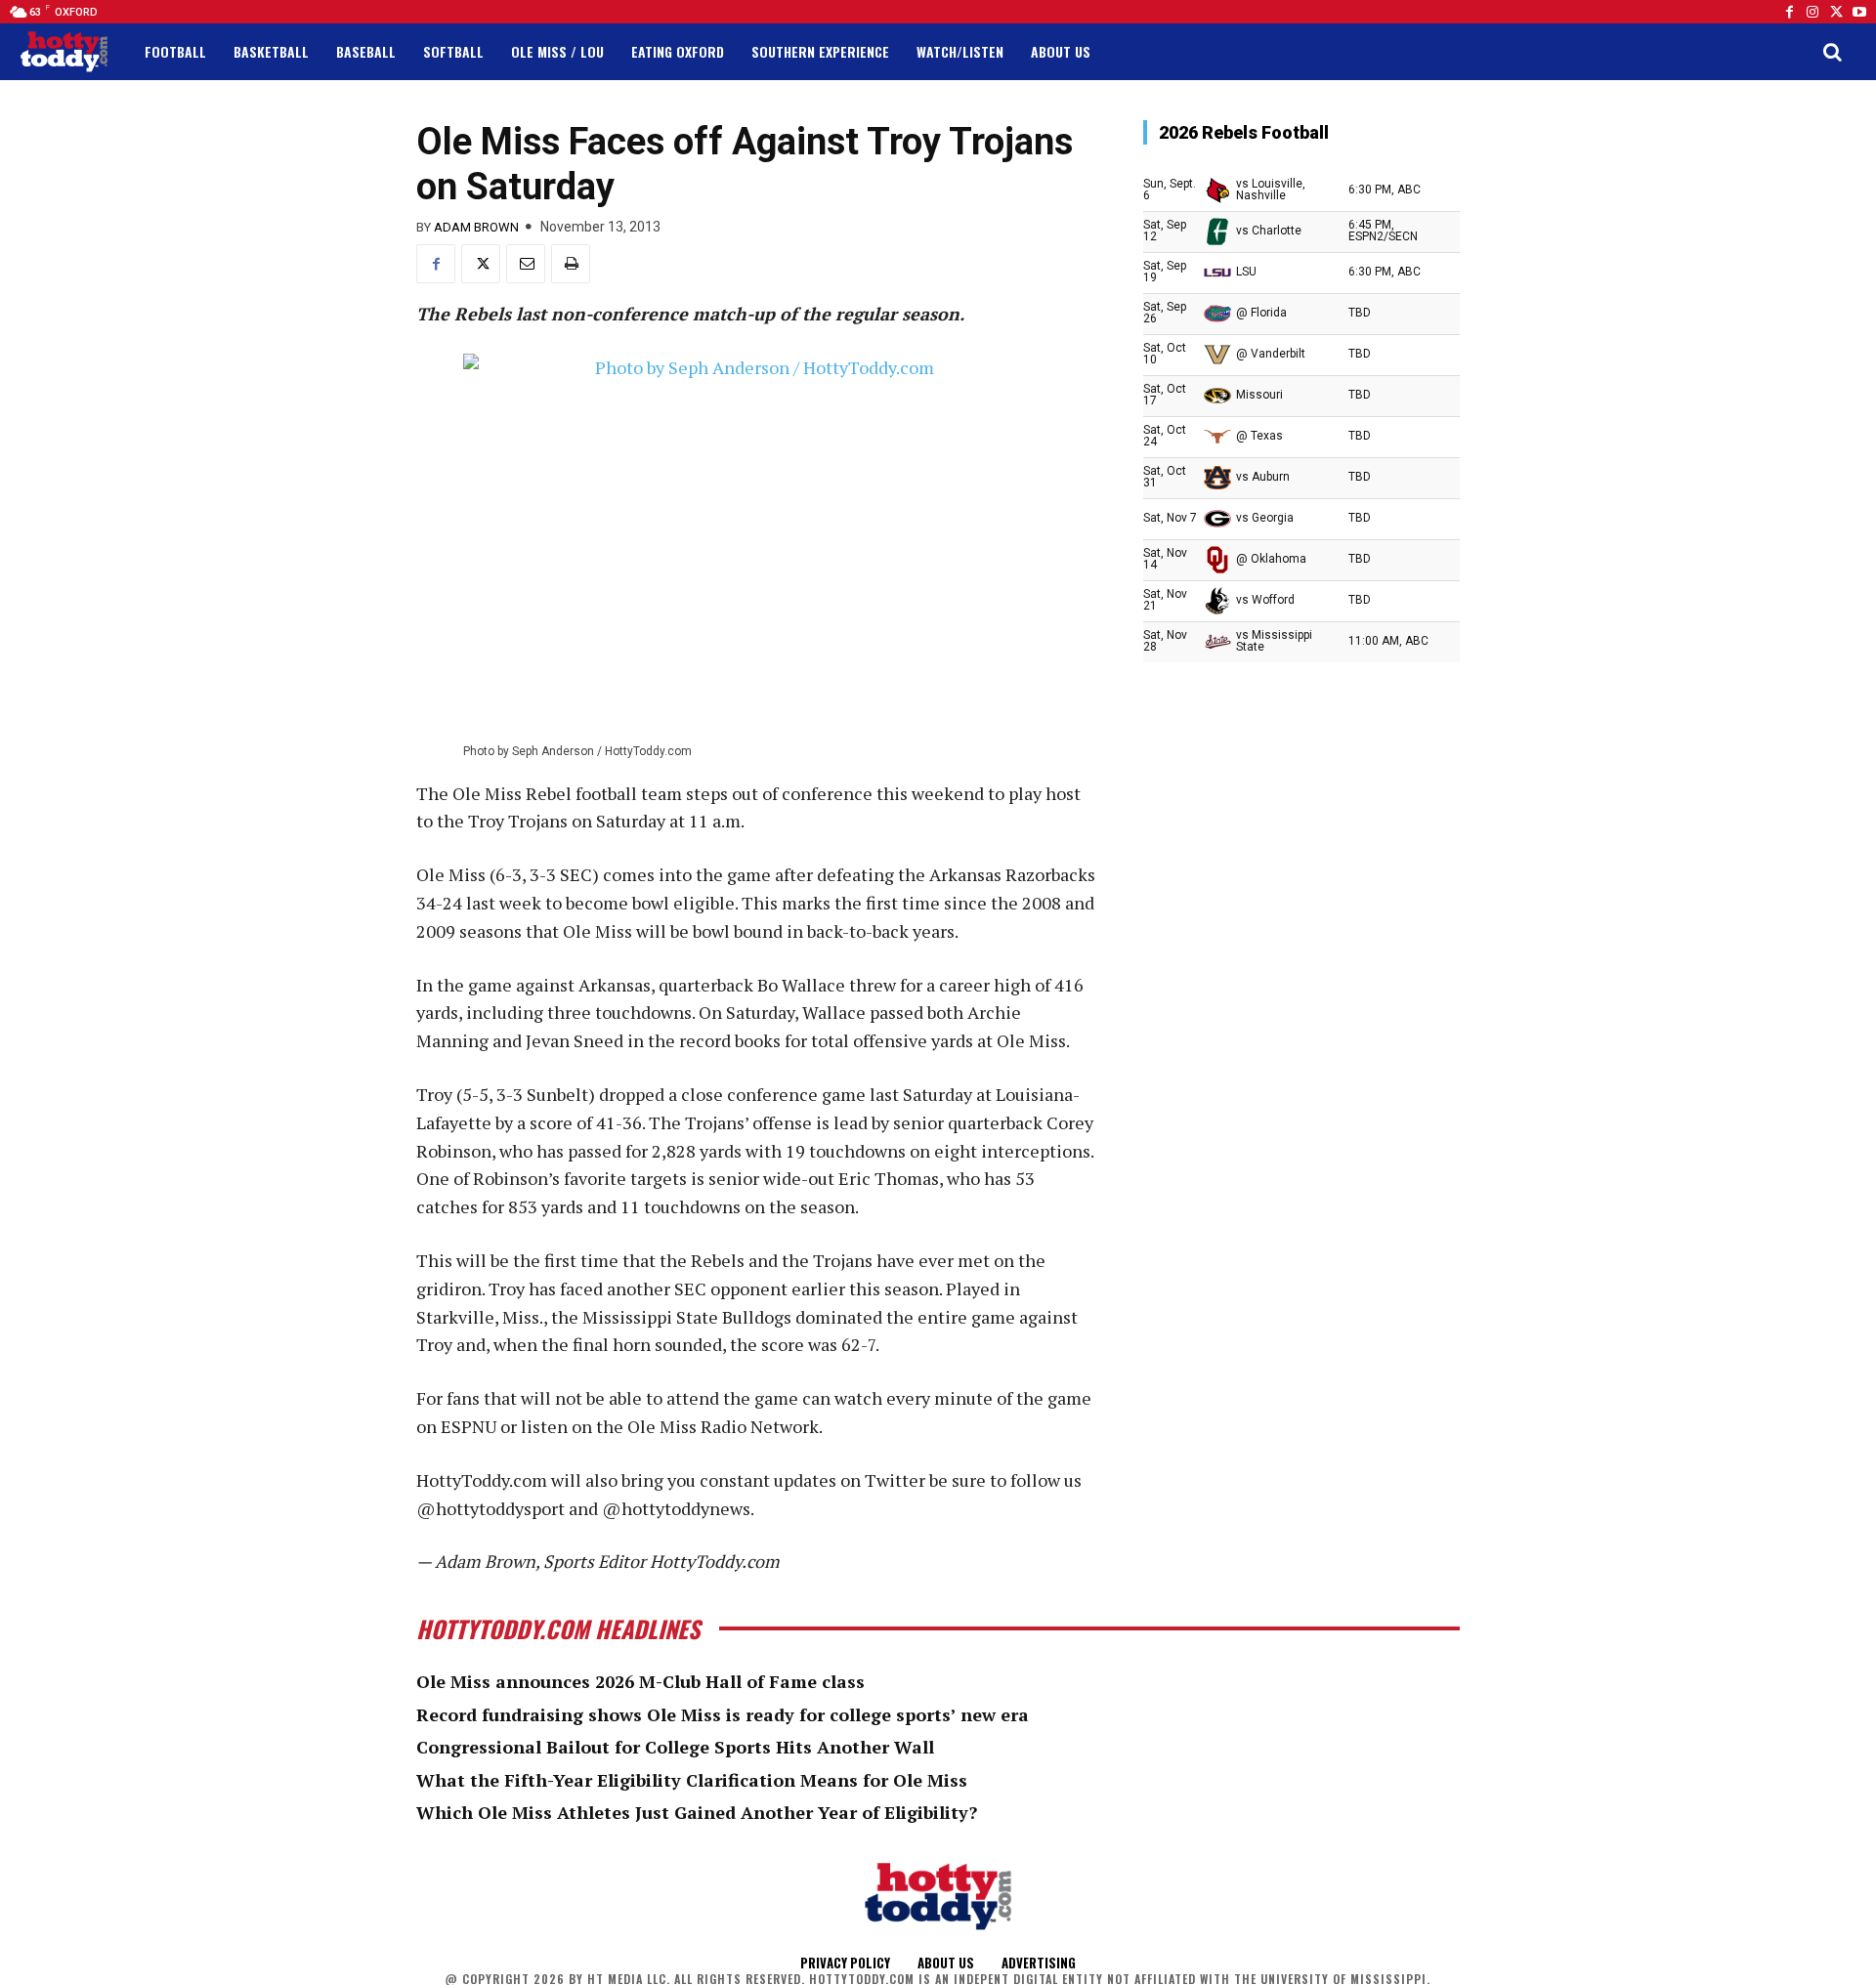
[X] (481, 264)
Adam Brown (476, 227)
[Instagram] (1812, 12)
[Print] (571, 264)
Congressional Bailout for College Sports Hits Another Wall (675, 1747)
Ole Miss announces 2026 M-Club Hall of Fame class (640, 1681)
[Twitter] (1836, 12)
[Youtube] (1859, 12)
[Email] (526, 264)
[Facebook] (1789, 12)
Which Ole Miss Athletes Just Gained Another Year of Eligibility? (697, 1812)
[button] (1832, 52)
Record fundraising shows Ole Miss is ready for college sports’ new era (723, 1714)
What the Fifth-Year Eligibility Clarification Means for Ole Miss (692, 1780)
